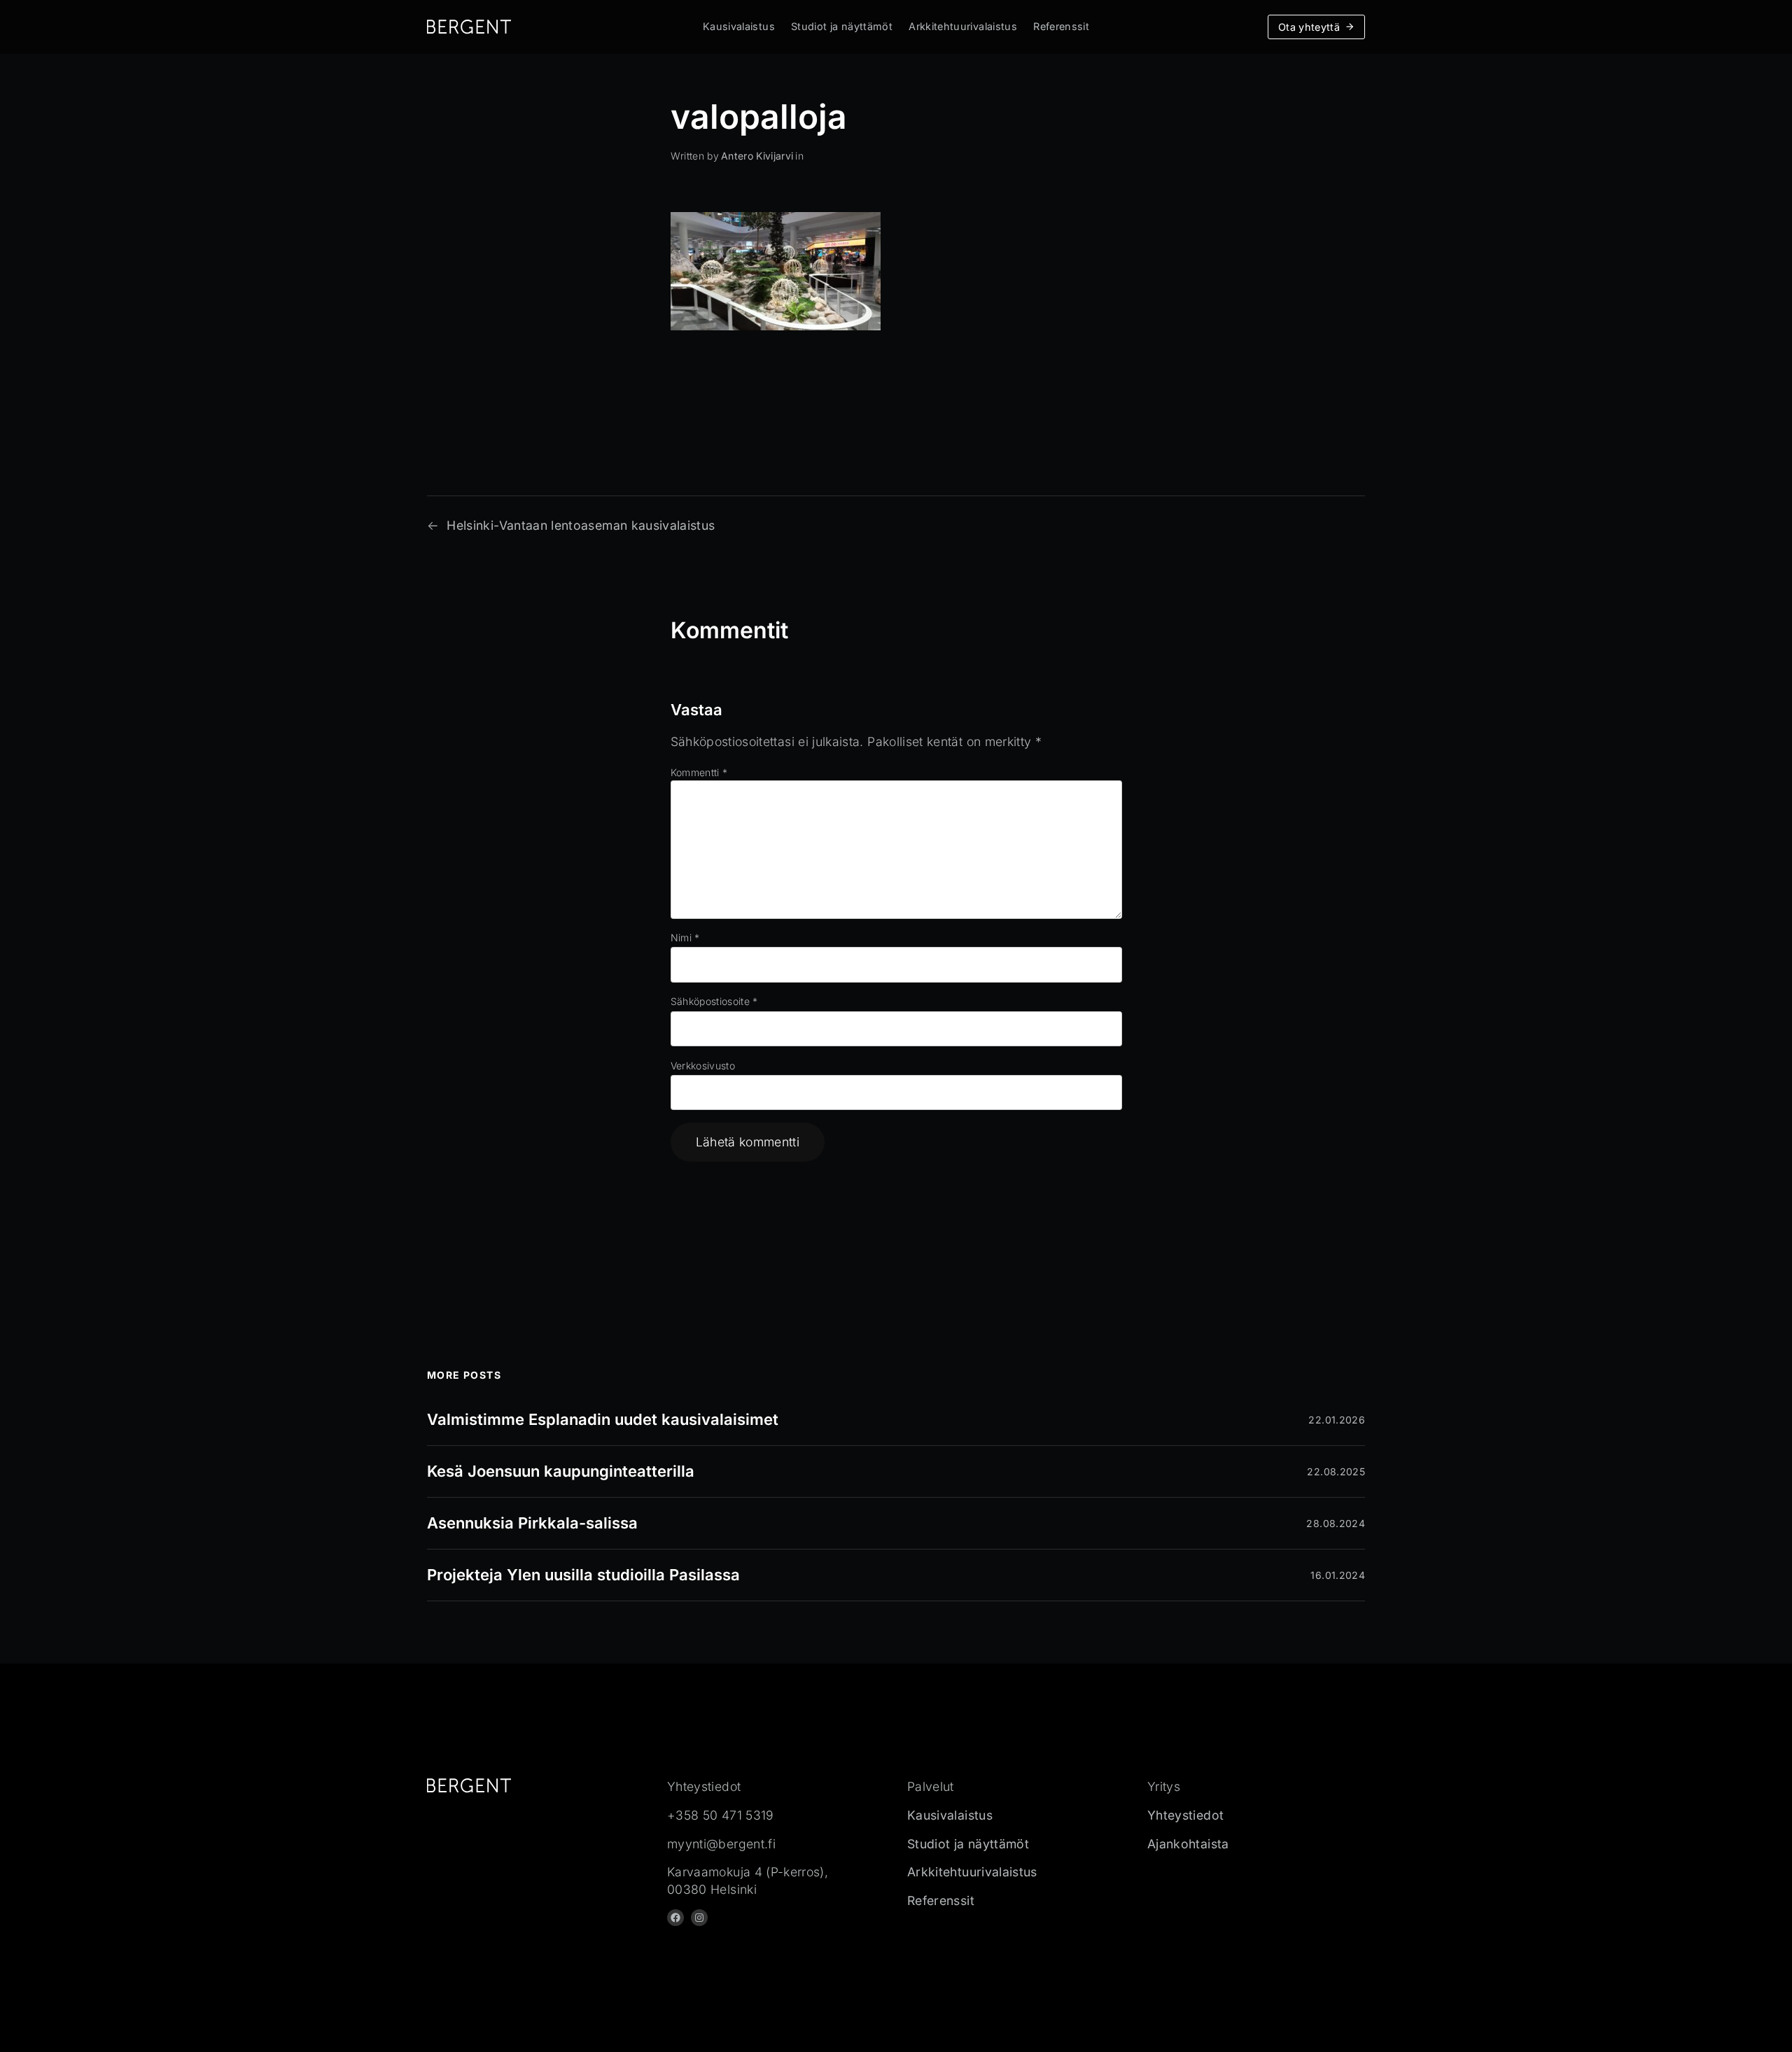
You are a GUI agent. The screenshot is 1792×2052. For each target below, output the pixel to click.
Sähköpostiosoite (714, 1001)
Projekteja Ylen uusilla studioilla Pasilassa (583, 1575)
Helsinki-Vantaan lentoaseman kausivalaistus (581, 525)
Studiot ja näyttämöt (842, 26)
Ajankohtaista (1188, 1844)
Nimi (685, 937)
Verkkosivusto (703, 1066)
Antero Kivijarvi (757, 156)
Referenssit (1061, 26)
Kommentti (699, 772)
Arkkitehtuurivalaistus (963, 26)
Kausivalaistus (739, 26)
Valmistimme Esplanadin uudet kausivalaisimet (603, 1419)
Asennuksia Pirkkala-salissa (532, 1523)
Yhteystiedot (1185, 1815)
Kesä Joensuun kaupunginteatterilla (561, 1471)
